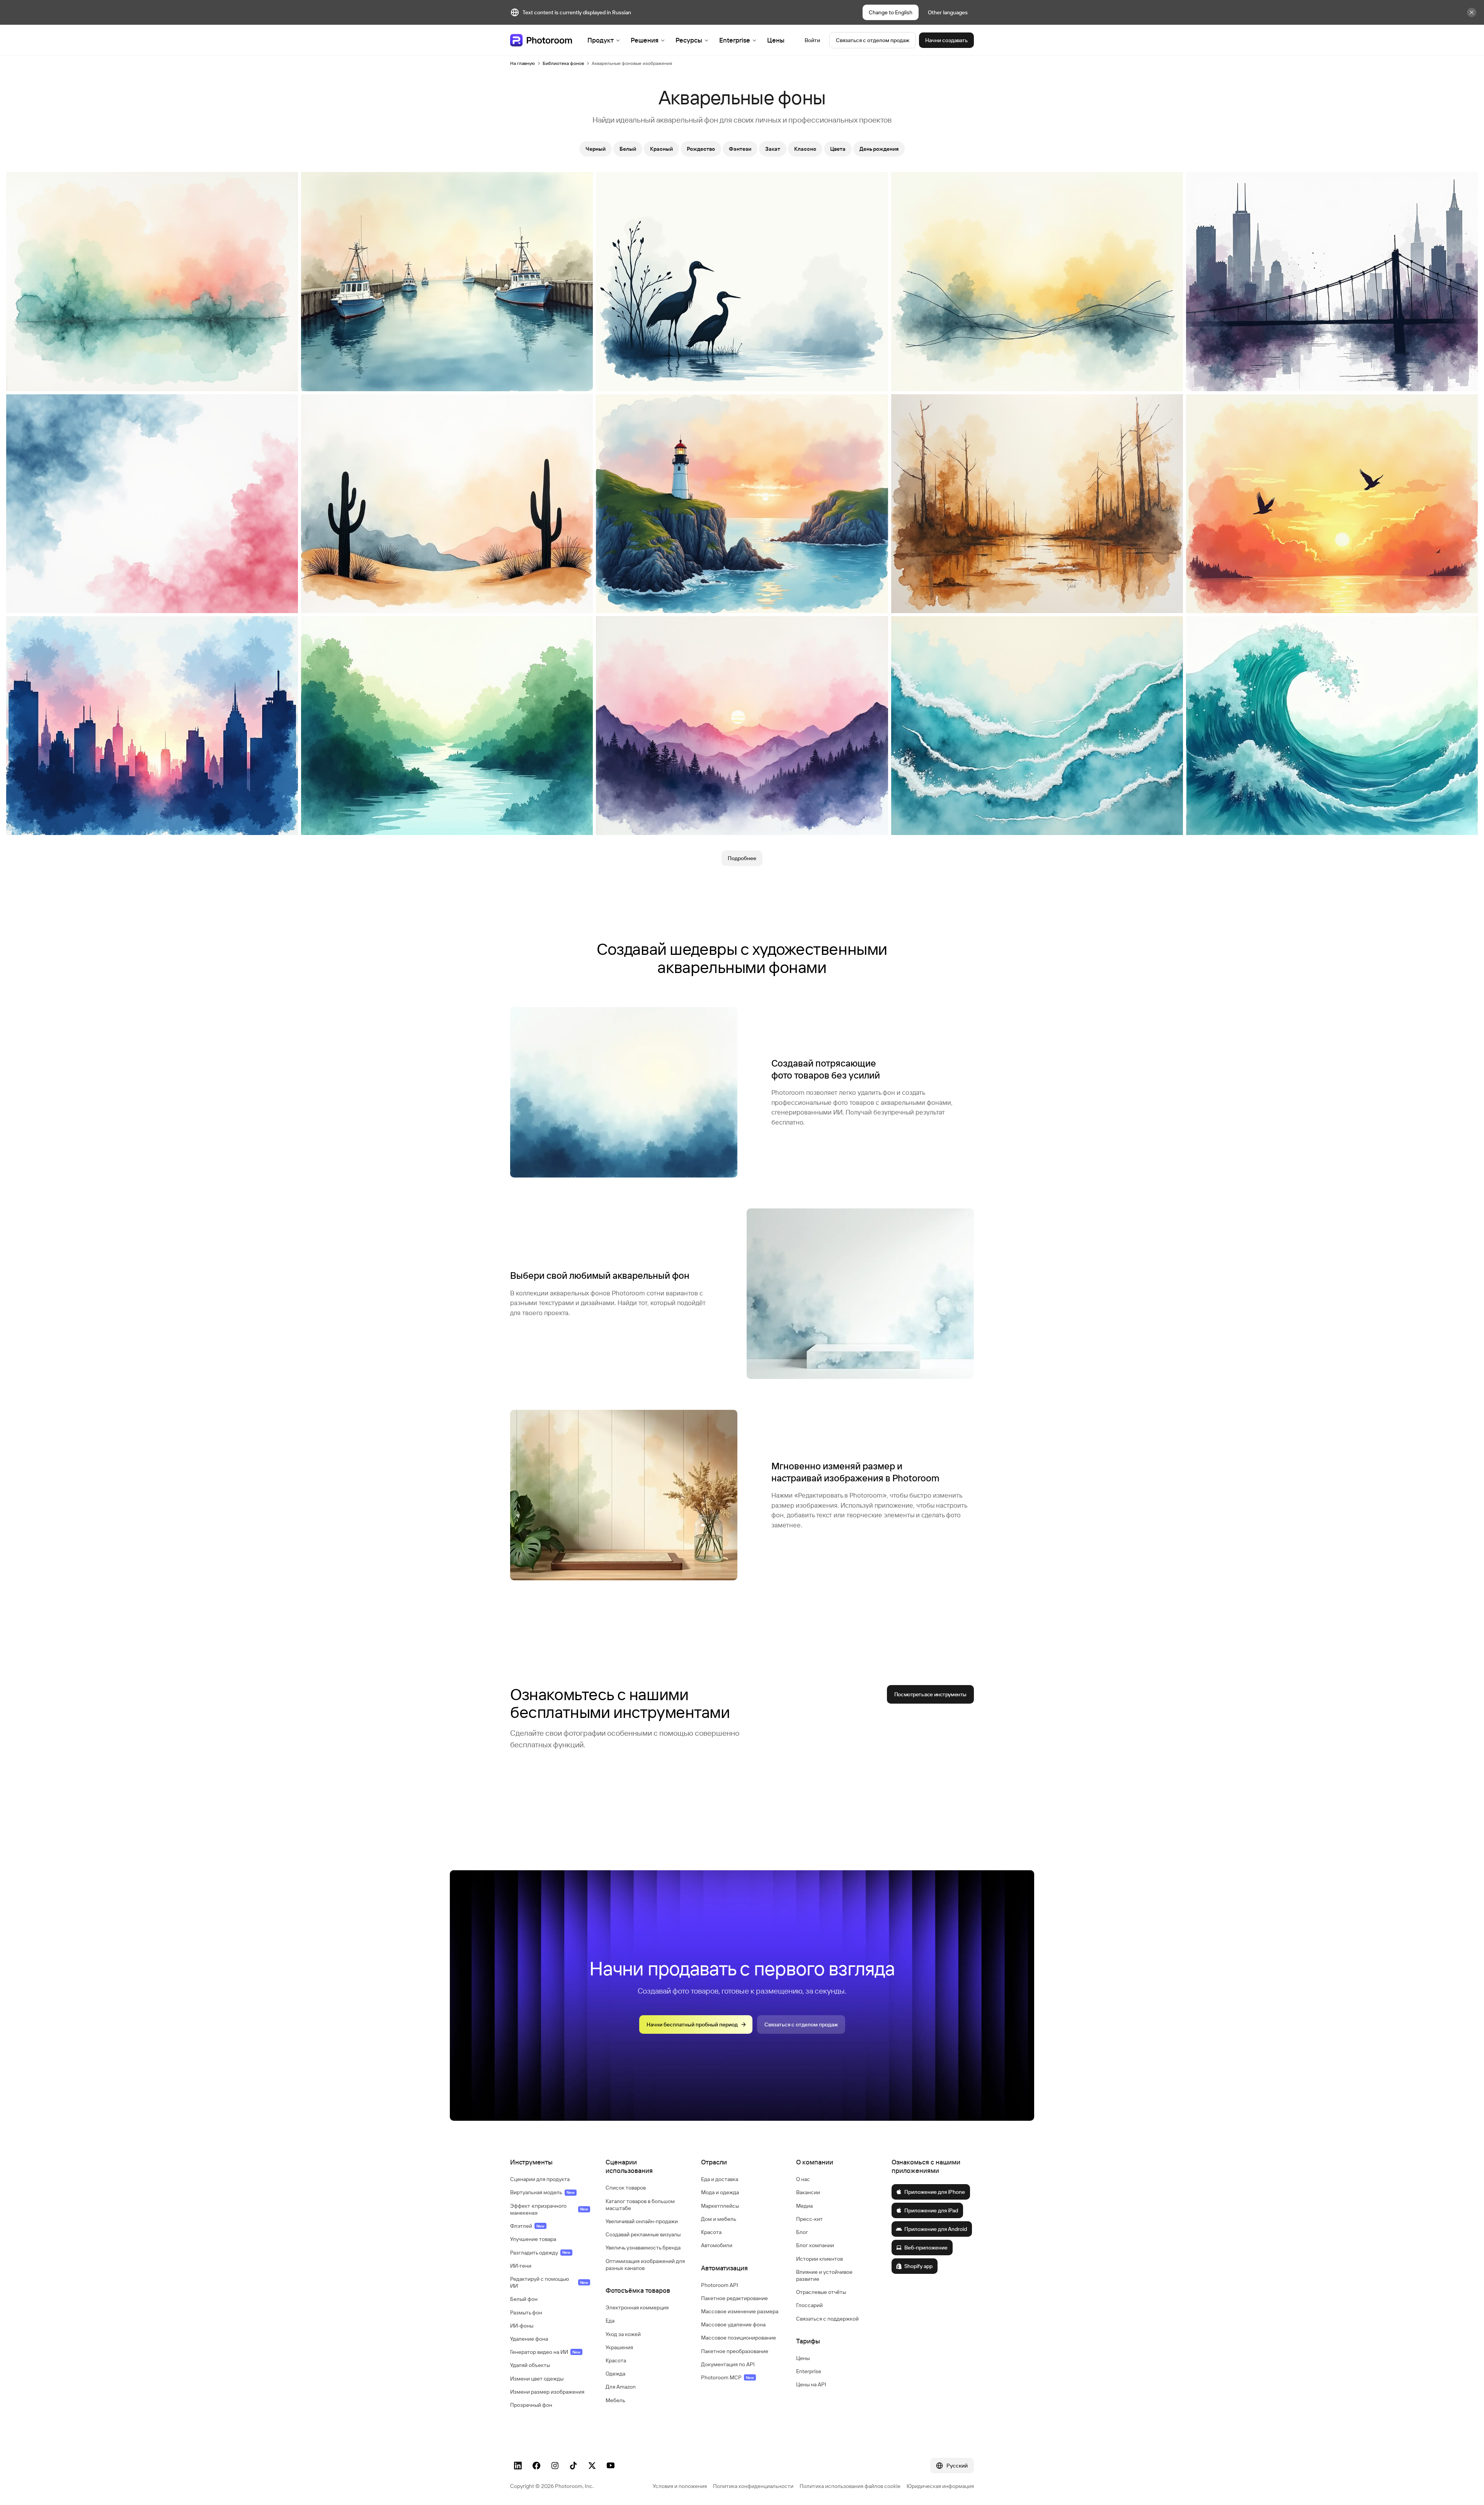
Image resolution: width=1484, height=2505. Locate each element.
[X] (592, 2466)
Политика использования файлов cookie (850, 2486)
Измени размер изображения (547, 2392)
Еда (610, 2321)
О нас (803, 2179)
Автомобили (717, 2245)
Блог (802, 2232)
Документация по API (728, 2364)
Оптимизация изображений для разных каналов (645, 2265)
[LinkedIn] (518, 2466)
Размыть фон (526, 2312)
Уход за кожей (623, 2334)
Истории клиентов (819, 2259)
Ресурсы (689, 40)
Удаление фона (529, 2339)
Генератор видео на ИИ (545, 2352)
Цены (776, 40)
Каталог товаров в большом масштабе (640, 2205)
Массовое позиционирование (739, 2338)
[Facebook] (536, 2466)
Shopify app (918, 2266)
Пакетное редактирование (734, 2298)
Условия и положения (680, 2486)
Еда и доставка (720, 2179)
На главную (522, 63)
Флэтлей (527, 2226)
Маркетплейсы (720, 2206)
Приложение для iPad (931, 2210)
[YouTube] (611, 2466)
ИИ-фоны (522, 2326)
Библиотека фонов (563, 63)
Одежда (615, 2374)
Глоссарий (809, 2305)
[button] (550, 2162)
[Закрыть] (1472, 12)
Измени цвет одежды (537, 2379)
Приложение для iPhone (935, 2192)
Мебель (615, 2400)
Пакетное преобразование (735, 2351)
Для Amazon (621, 2387)
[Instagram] (555, 2466)
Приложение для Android (936, 2229)
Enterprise (735, 40)
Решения (645, 40)
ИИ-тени (521, 2266)
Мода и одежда (720, 2192)
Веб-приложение (926, 2248)
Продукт (601, 40)
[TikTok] (574, 2466)
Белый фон (524, 2299)
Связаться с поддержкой (827, 2319)
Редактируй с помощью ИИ (549, 2282)
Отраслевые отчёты (821, 2292)
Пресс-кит (809, 2219)
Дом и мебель (719, 2219)
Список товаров (626, 2188)
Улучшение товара (533, 2239)
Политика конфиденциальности (753, 2486)
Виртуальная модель (542, 2192)
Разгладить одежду (540, 2253)
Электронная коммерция (637, 2307)
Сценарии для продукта (540, 2179)
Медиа (804, 2206)
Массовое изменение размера (740, 2311)
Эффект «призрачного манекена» (549, 2209)
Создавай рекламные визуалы (643, 2234)
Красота (616, 2360)
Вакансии (808, 2192)
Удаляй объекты (530, 2365)
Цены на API (811, 2384)
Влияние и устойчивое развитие (824, 2275)
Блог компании (815, 2245)
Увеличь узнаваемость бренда (643, 2248)
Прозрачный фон (531, 2405)
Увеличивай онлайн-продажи (642, 2221)
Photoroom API (720, 2285)
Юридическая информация (940, 2486)
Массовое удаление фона (733, 2324)
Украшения (619, 2347)
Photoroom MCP (728, 2377)
